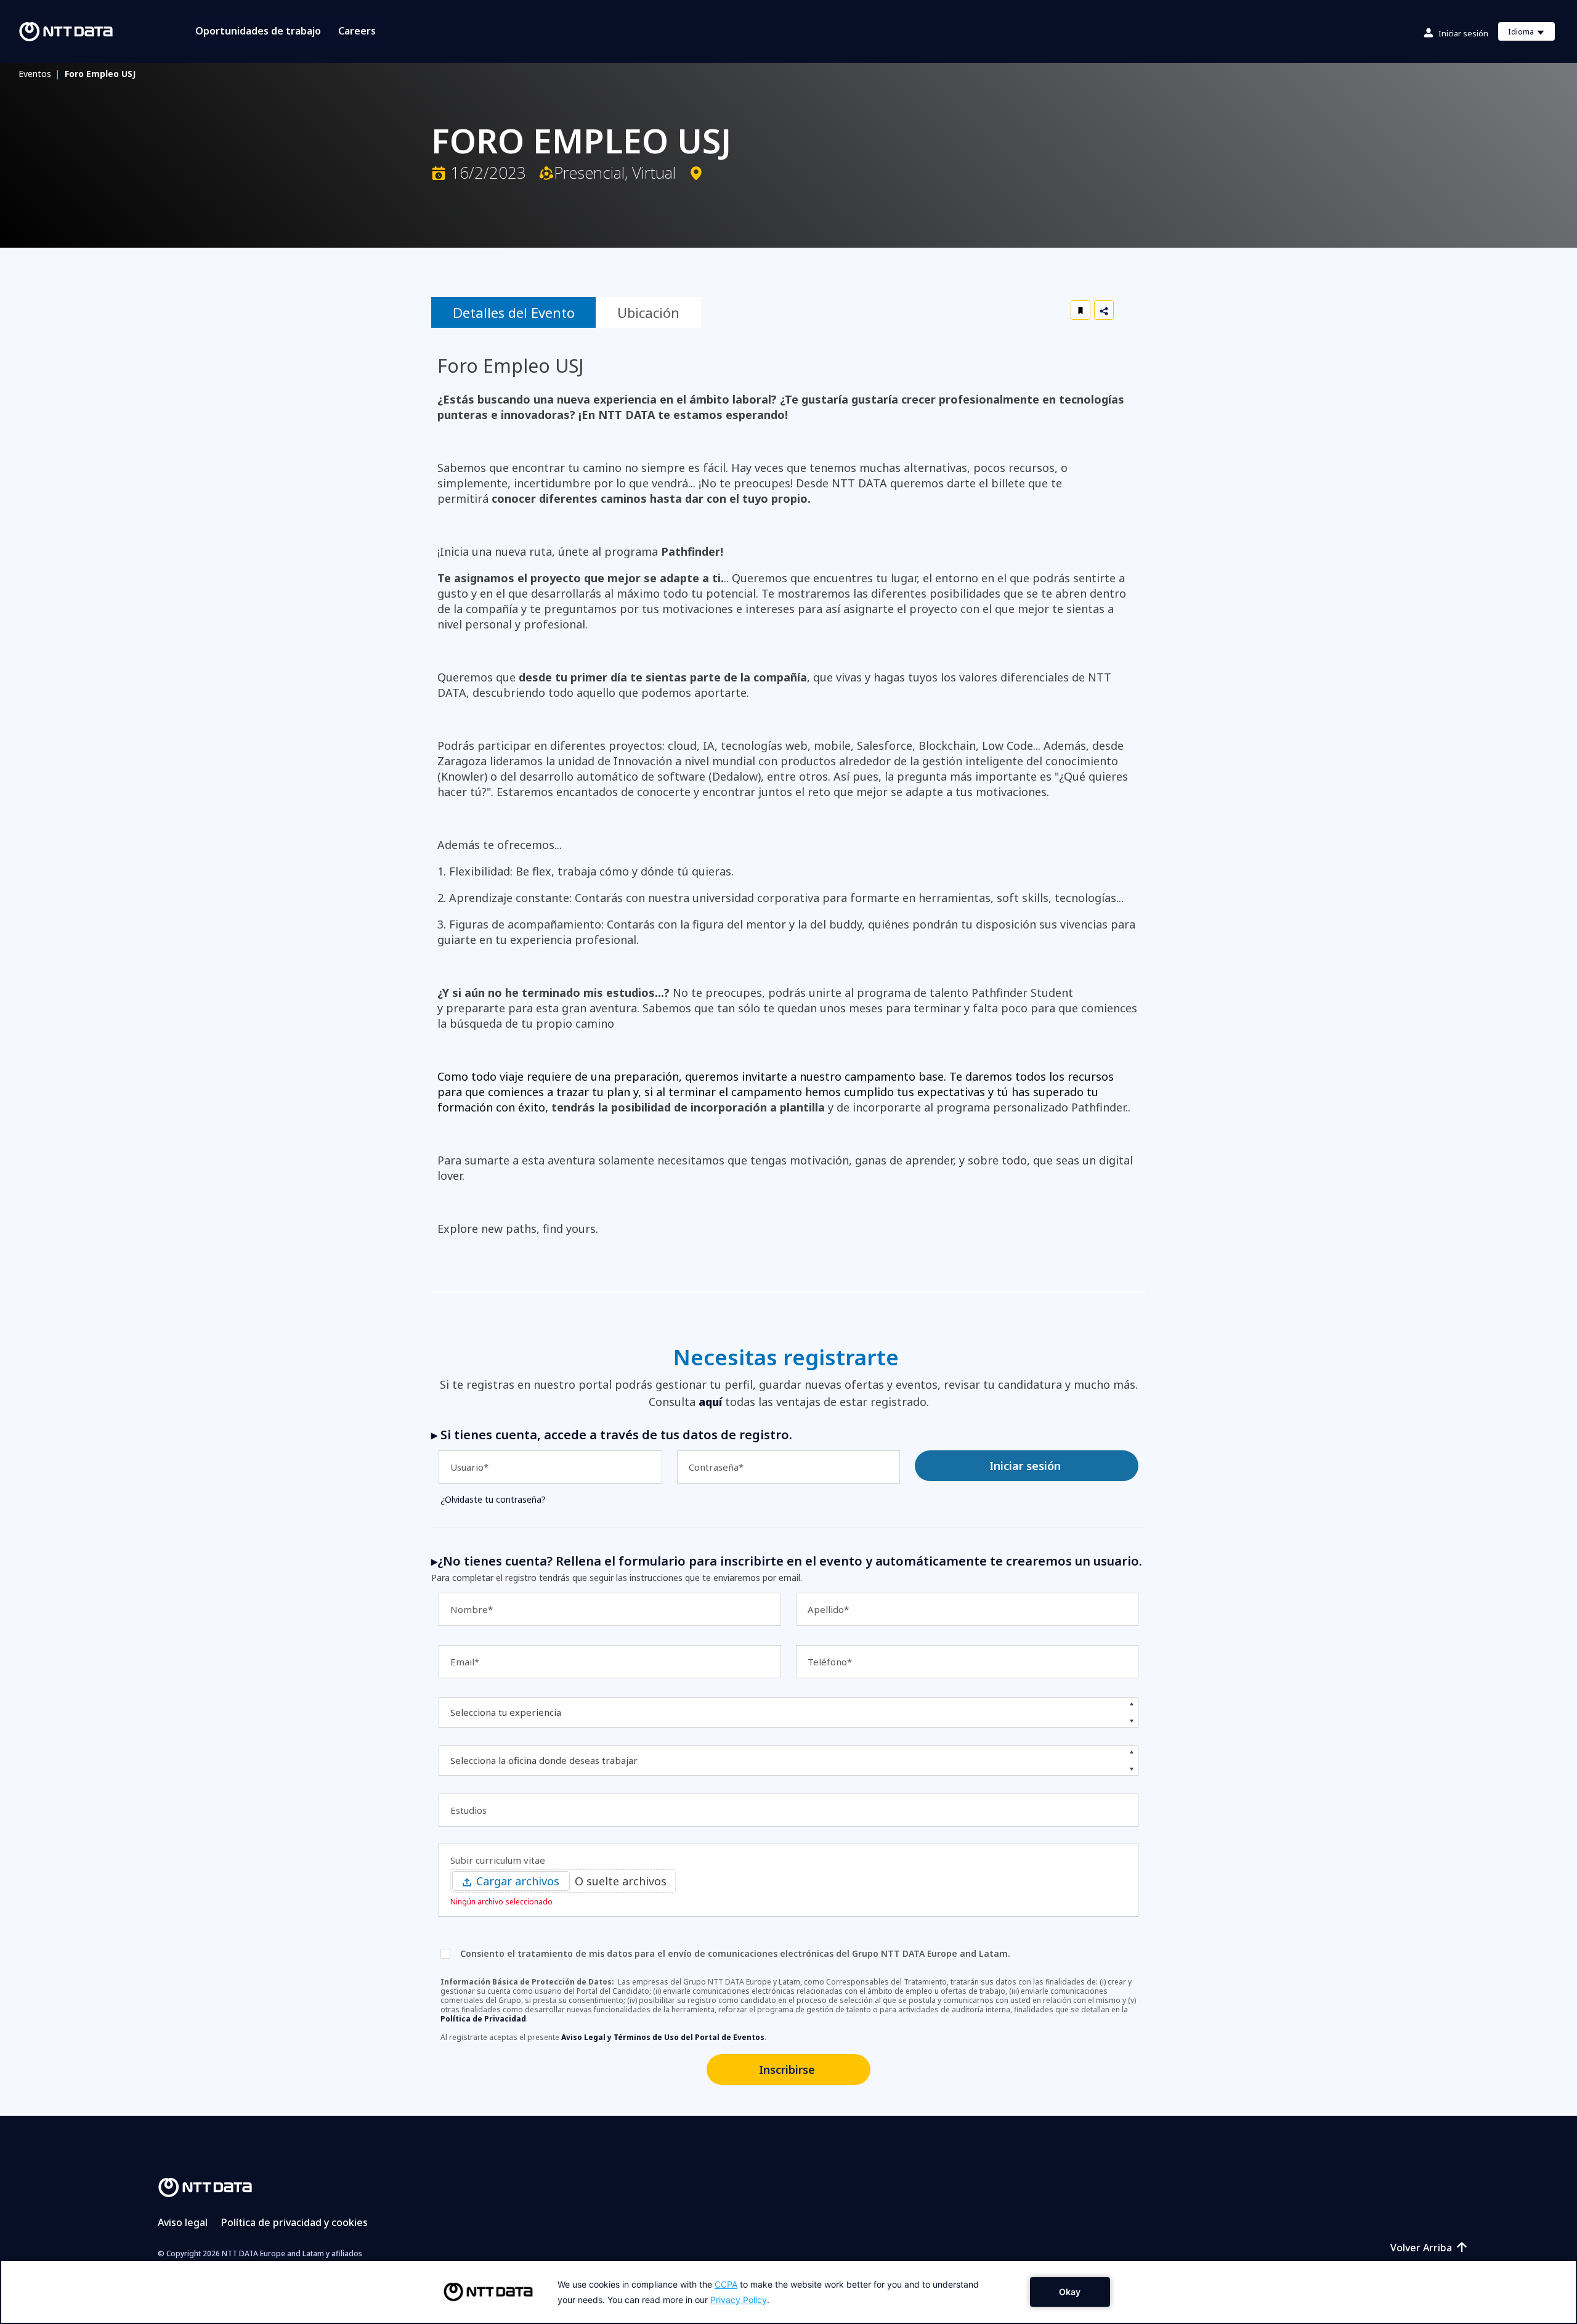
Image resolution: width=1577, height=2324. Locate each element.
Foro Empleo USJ (100, 74)
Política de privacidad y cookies (294, 2222)
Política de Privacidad (483, 2019)
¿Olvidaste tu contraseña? (493, 1499)
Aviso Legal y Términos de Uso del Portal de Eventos (663, 2037)
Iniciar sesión (1463, 33)
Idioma (1531, 33)
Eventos (39, 74)
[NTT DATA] (205, 2187)
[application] (788, 2292)
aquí (710, 1402)
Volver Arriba (1421, 2248)
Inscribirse (787, 2070)
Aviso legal (183, 2222)
